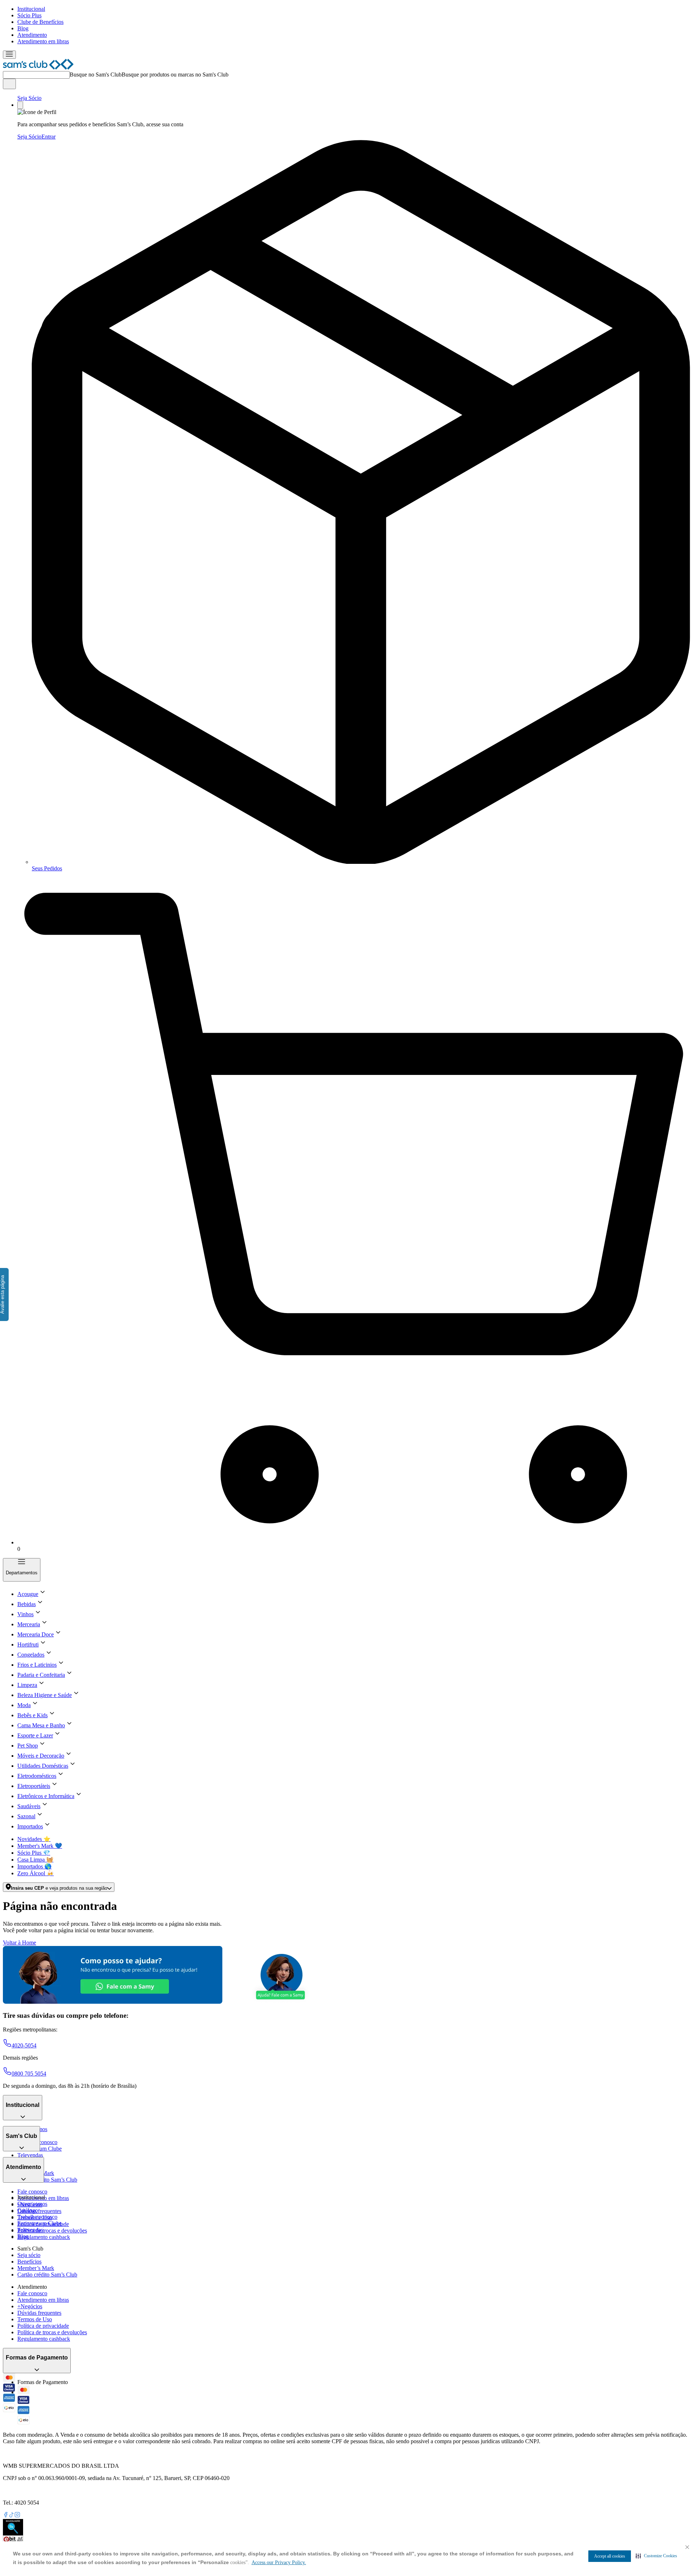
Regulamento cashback (44, 2237)
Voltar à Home (19, 1943)
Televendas (30, 2155)
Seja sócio (29, 2255)
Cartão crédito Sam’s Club (47, 2180)
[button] (656, 2556)
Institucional (31, 9)
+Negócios (30, 2306)
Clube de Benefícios (40, 22)
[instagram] (17, 2516)
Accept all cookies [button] (610, 2556)
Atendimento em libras (43, 41)
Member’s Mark (36, 2268)
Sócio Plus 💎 (34, 1853)
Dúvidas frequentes (39, 2211)
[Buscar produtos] (9, 84)
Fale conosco (32, 2192)
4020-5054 (24, 2045)
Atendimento (32, 35)
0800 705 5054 (29, 2074)
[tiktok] (12, 2516)
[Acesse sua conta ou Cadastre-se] (20, 105)
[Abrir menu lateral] (9, 55)
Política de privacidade (43, 2326)
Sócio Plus (29, 15)
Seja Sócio (29, 98)
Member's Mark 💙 (40, 1846)
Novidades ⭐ (34, 1839)
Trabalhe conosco (37, 2217)
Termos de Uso (35, 2319)
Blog (23, 28)
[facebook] (6, 2516)
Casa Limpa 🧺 (35, 1860)
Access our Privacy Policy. (279, 2562)
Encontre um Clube (40, 2223)
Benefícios (29, 2262)
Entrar (49, 137)
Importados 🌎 (34, 1866)
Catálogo (28, 2210)
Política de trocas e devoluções (52, 2231)
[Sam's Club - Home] (38, 68)
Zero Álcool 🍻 (36, 1873)
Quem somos (32, 2204)
